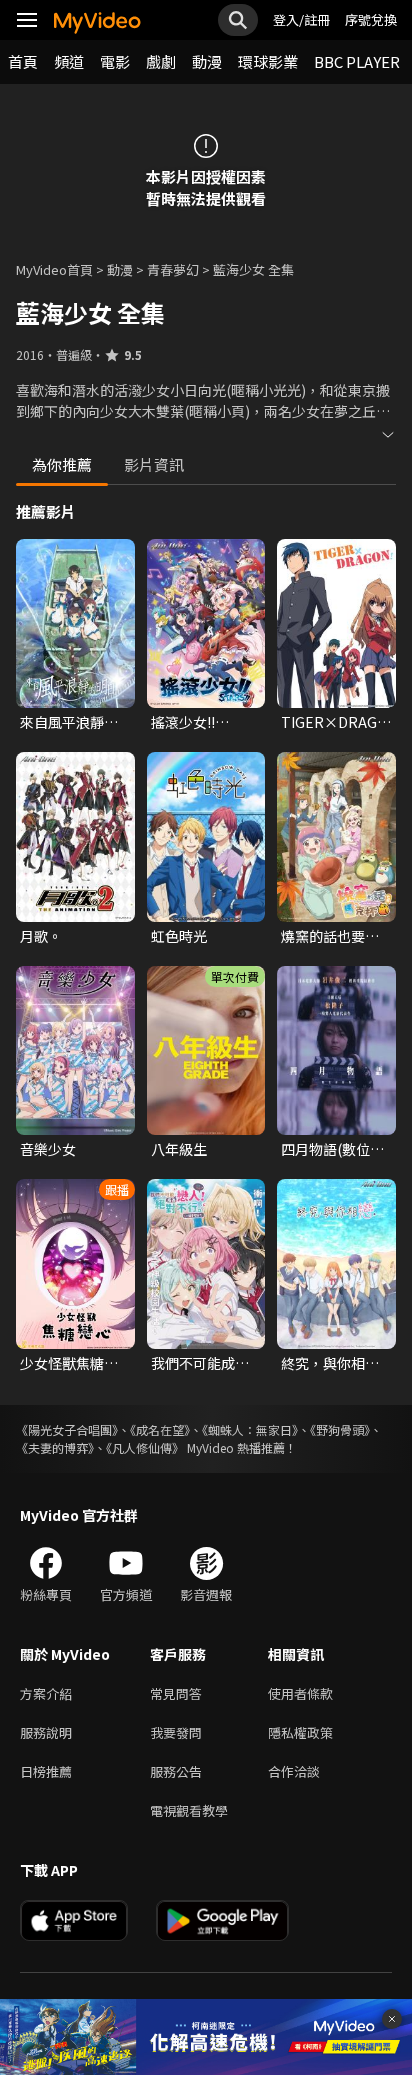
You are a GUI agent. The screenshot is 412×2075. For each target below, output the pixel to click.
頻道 (69, 61)
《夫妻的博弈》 (55, 1447)
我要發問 (176, 1732)
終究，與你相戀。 (323, 1363)
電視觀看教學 (189, 1810)
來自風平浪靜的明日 (69, 722)
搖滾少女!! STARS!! (183, 722)
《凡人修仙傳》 (145, 1447)
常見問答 (176, 1693)
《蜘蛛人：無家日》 (250, 1429)
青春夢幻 (173, 269)
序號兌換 (371, 19)
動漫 (207, 61)
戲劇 (161, 61)
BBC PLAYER (357, 61)
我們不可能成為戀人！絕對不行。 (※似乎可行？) (200, 1363)
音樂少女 (48, 1149)
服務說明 (46, 1732)
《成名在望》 (160, 1429)
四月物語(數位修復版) (332, 1149)
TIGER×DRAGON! (336, 722)
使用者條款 (300, 1693)
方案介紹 (46, 1693)
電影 (115, 61)
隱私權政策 (300, 1732)
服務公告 (176, 1771)
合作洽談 (294, 1771)
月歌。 (41, 936)
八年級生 (179, 1149)
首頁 (23, 61)
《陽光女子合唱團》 (67, 1429)
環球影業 (268, 61)
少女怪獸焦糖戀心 (69, 1363)
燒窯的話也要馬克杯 (330, 936)
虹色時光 (179, 936)
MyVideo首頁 (54, 269)
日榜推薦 (46, 1771)
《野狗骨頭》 (340, 1429)
